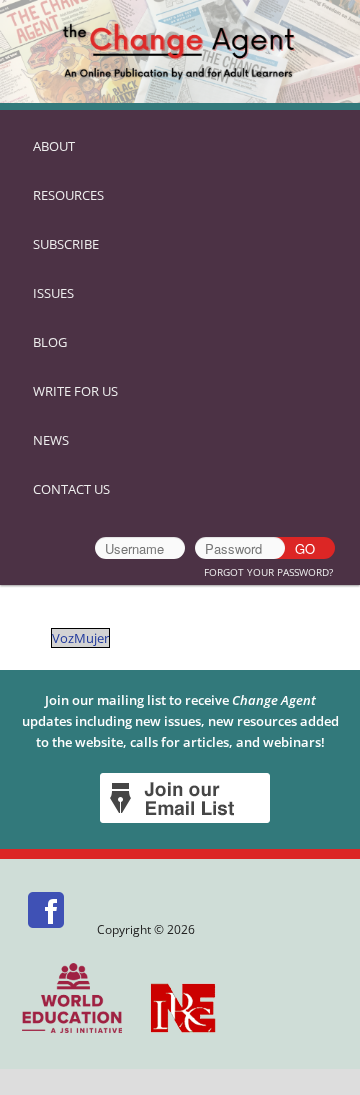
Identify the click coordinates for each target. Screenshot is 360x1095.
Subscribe (66, 244)
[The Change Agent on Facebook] (47, 929)
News (51, 440)
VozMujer (80, 638)
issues (53, 293)
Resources (68, 195)
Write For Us (75, 391)
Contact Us (71, 489)
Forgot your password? (268, 572)
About (54, 146)
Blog (50, 342)
